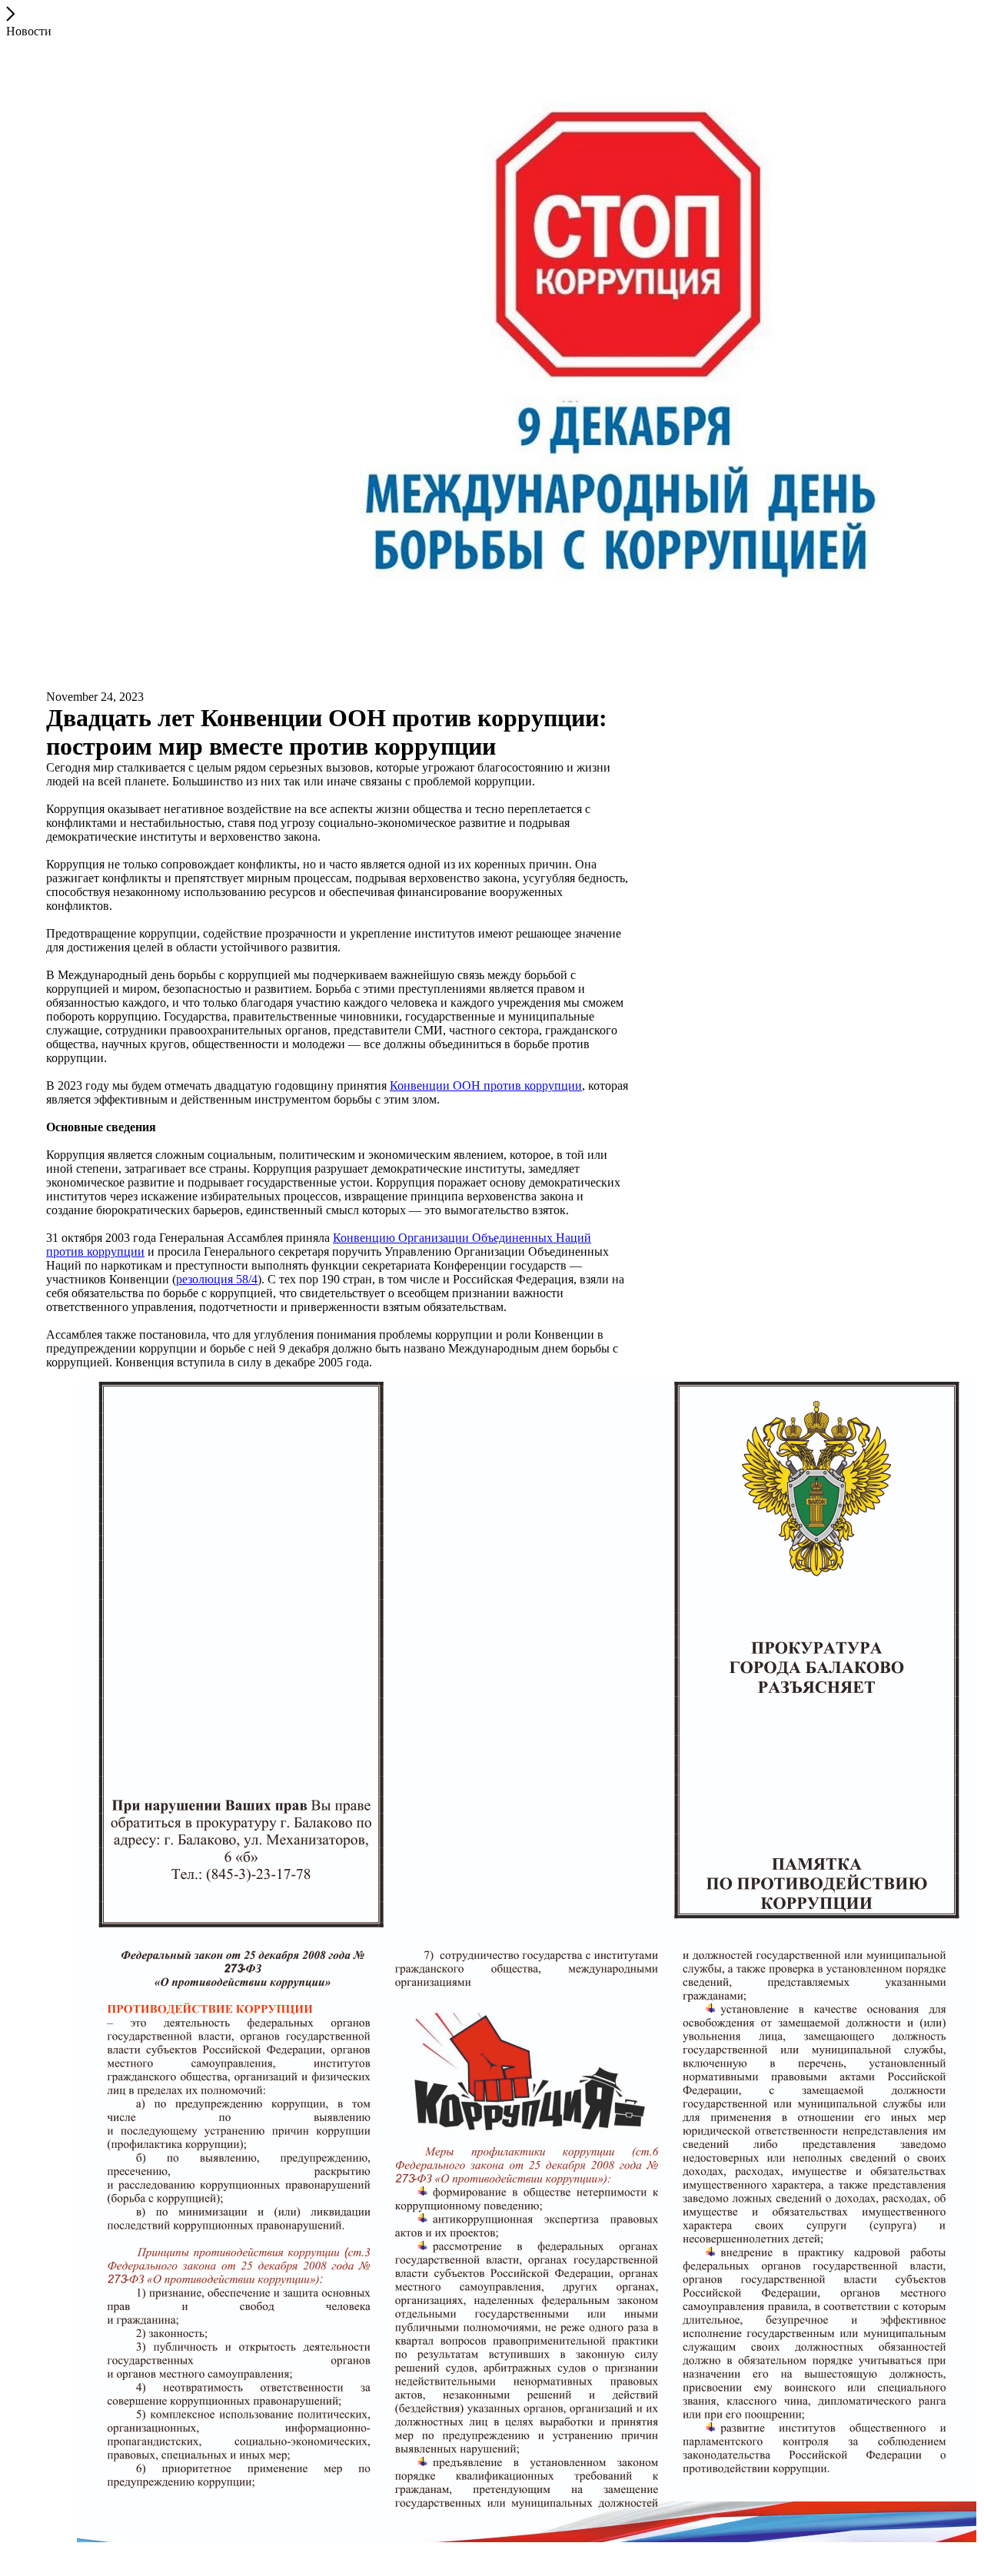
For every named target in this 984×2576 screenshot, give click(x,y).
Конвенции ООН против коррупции (486, 1086)
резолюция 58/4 (217, 1279)
